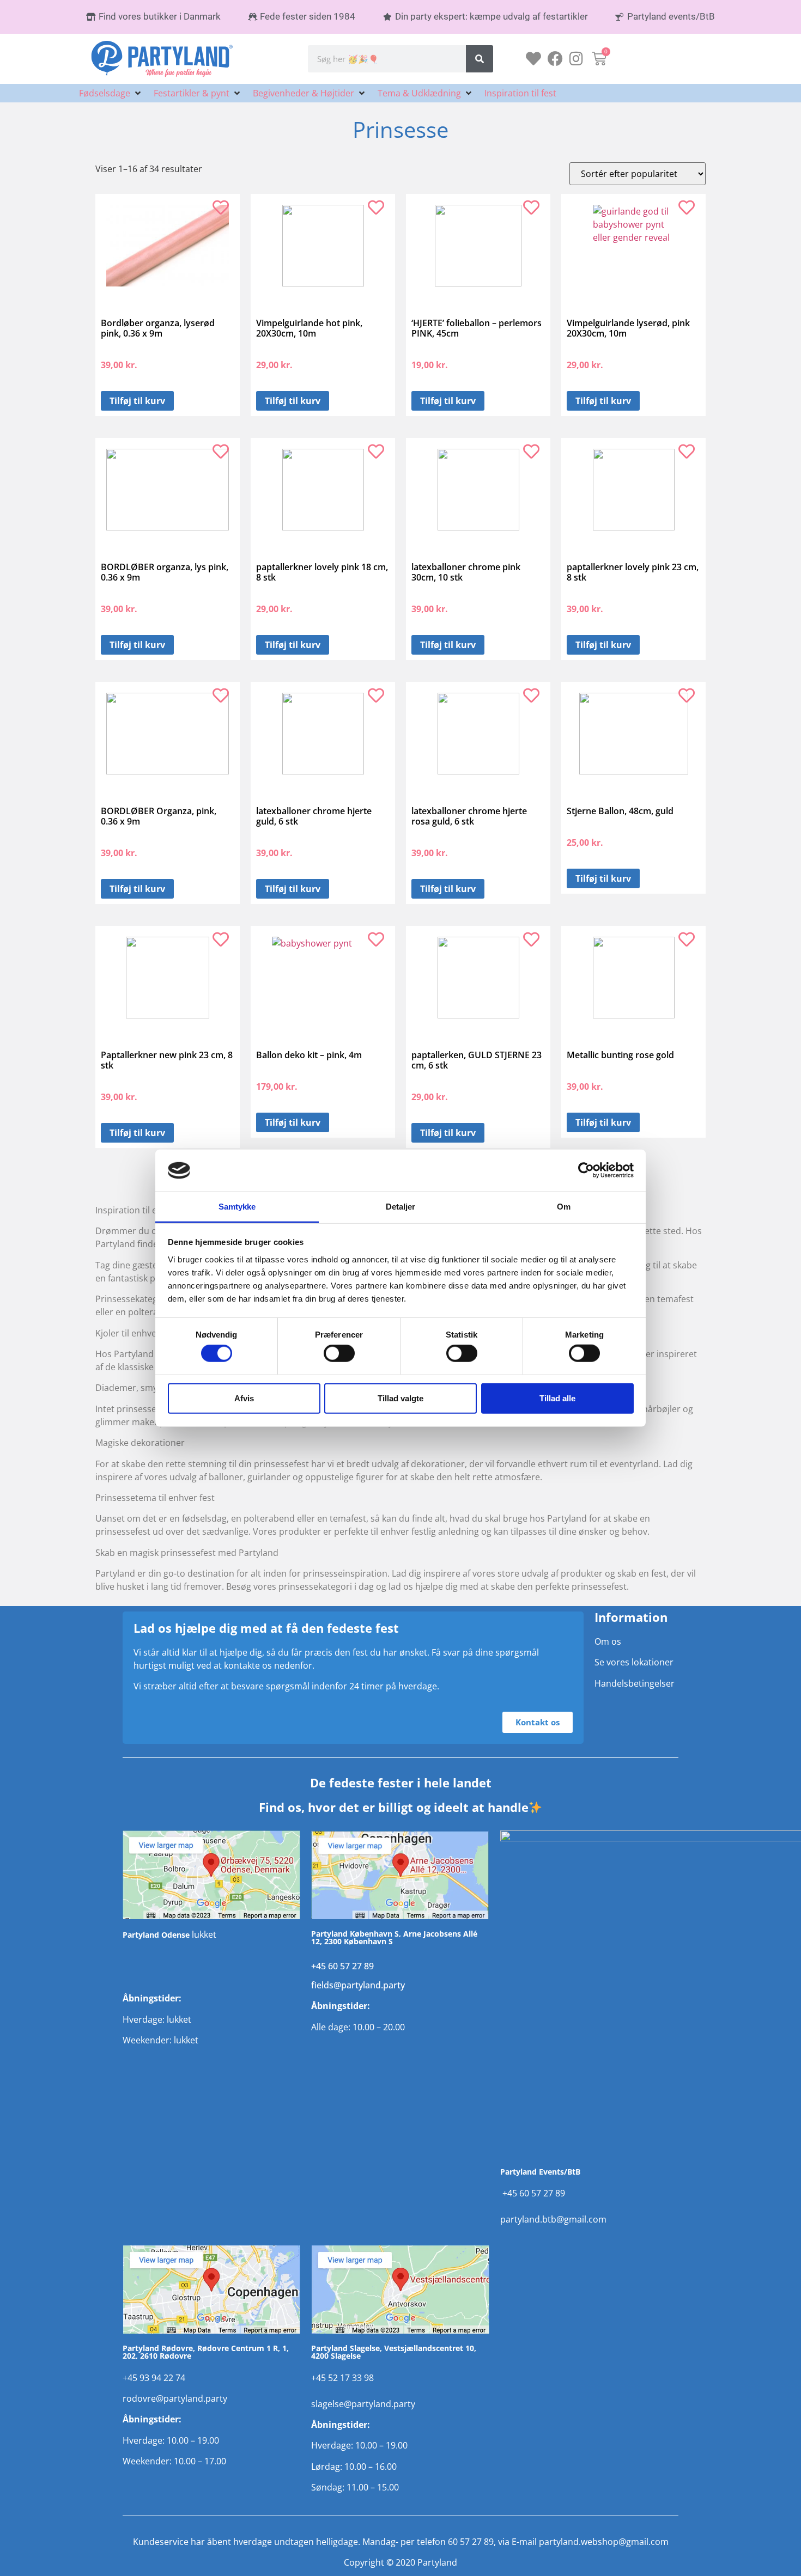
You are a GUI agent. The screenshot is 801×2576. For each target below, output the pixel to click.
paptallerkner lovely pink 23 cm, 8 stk (633, 572)
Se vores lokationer (634, 1662)
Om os (608, 1641)
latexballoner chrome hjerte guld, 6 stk (314, 816)
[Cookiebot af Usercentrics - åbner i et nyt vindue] (586, 1170)
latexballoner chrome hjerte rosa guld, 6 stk (469, 816)
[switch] (339, 1353)
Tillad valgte (400, 1398)
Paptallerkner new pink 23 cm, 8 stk (167, 1060)
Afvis (244, 1398)
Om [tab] (564, 1207)
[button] (111, 93)
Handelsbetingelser (635, 1683)
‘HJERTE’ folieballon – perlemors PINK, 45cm (477, 328)
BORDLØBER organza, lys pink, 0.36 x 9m (165, 572)
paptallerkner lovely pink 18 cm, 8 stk (322, 572)
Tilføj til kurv (137, 401)
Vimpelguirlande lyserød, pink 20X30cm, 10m (628, 328)
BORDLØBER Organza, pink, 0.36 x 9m (159, 816)
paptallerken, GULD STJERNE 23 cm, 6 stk (477, 1060)
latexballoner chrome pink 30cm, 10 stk (466, 572)
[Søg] (480, 59)
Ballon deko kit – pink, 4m (309, 1055)
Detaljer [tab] (401, 1207)
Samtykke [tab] (237, 1207)
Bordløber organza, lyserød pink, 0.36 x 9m (158, 328)
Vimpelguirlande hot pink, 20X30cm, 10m (309, 328)
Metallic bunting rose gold (620, 1055)
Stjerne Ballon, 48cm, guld (620, 811)
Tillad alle (557, 1398)
